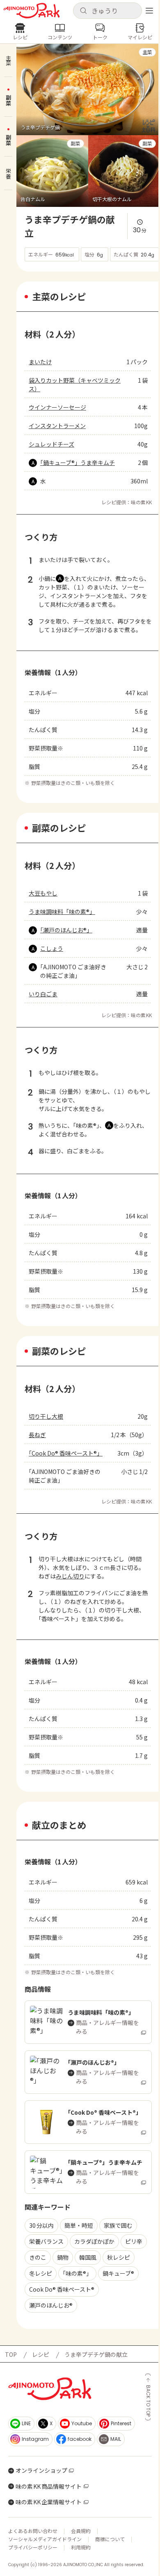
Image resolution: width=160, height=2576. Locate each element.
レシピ (41, 2354)
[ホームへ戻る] (32, 11)
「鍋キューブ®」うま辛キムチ (78, 463)
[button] (107, 11)
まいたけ (40, 362)
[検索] (83, 11)
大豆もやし (43, 893)
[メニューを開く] (149, 11)
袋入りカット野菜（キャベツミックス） (75, 384)
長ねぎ (37, 1435)
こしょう (52, 948)
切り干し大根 (46, 1416)
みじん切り (70, 1576)
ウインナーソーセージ (57, 407)
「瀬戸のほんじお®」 (66, 930)
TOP (11, 2354)
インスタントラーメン (57, 426)
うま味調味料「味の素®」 (62, 912)
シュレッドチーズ (51, 444)
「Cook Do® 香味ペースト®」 (65, 1453)
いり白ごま (43, 994)
